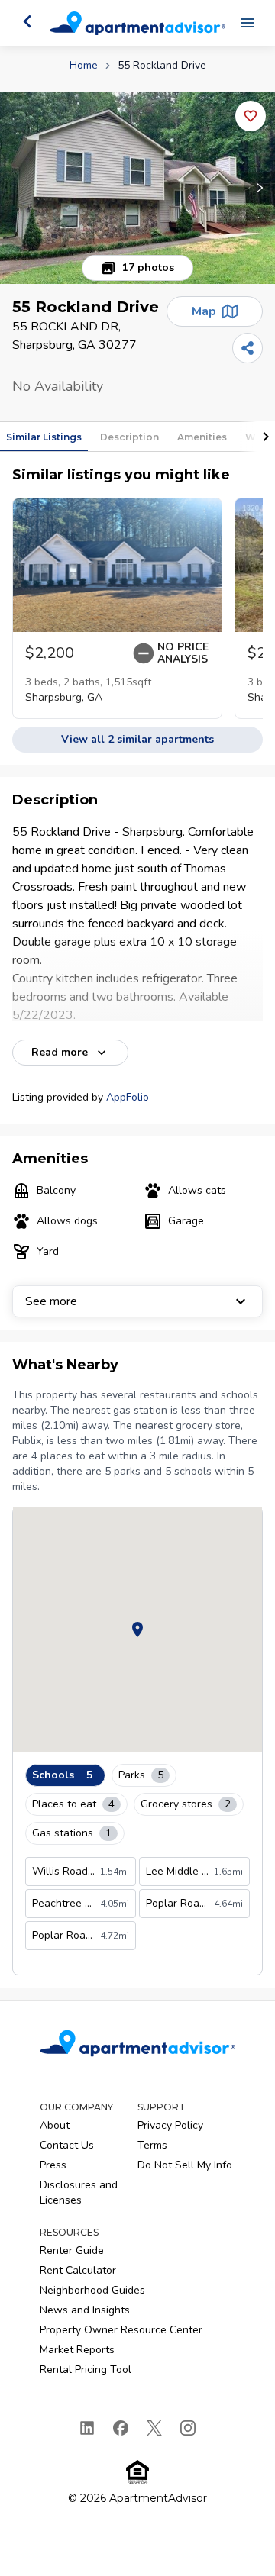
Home (84, 65)
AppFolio (128, 1097)
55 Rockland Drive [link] (162, 65)
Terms (152, 2145)
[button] (137, 188)
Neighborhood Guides (92, 2290)
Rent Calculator (78, 2270)
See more (51, 1301)
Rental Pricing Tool (86, 2370)
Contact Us (67, 2145)
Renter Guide (72, 2250)
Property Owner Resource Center (121, 2330)
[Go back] (27, 21)
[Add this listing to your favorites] (251, 116)
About (55, 2125)
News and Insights (85, 2310)
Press (53, 2165)
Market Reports (77, 2350)
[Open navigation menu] (247, 23)
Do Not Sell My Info (185, 2165)
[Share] (247, 348)
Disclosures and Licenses (79, 2192)
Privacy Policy (170, 2125)
